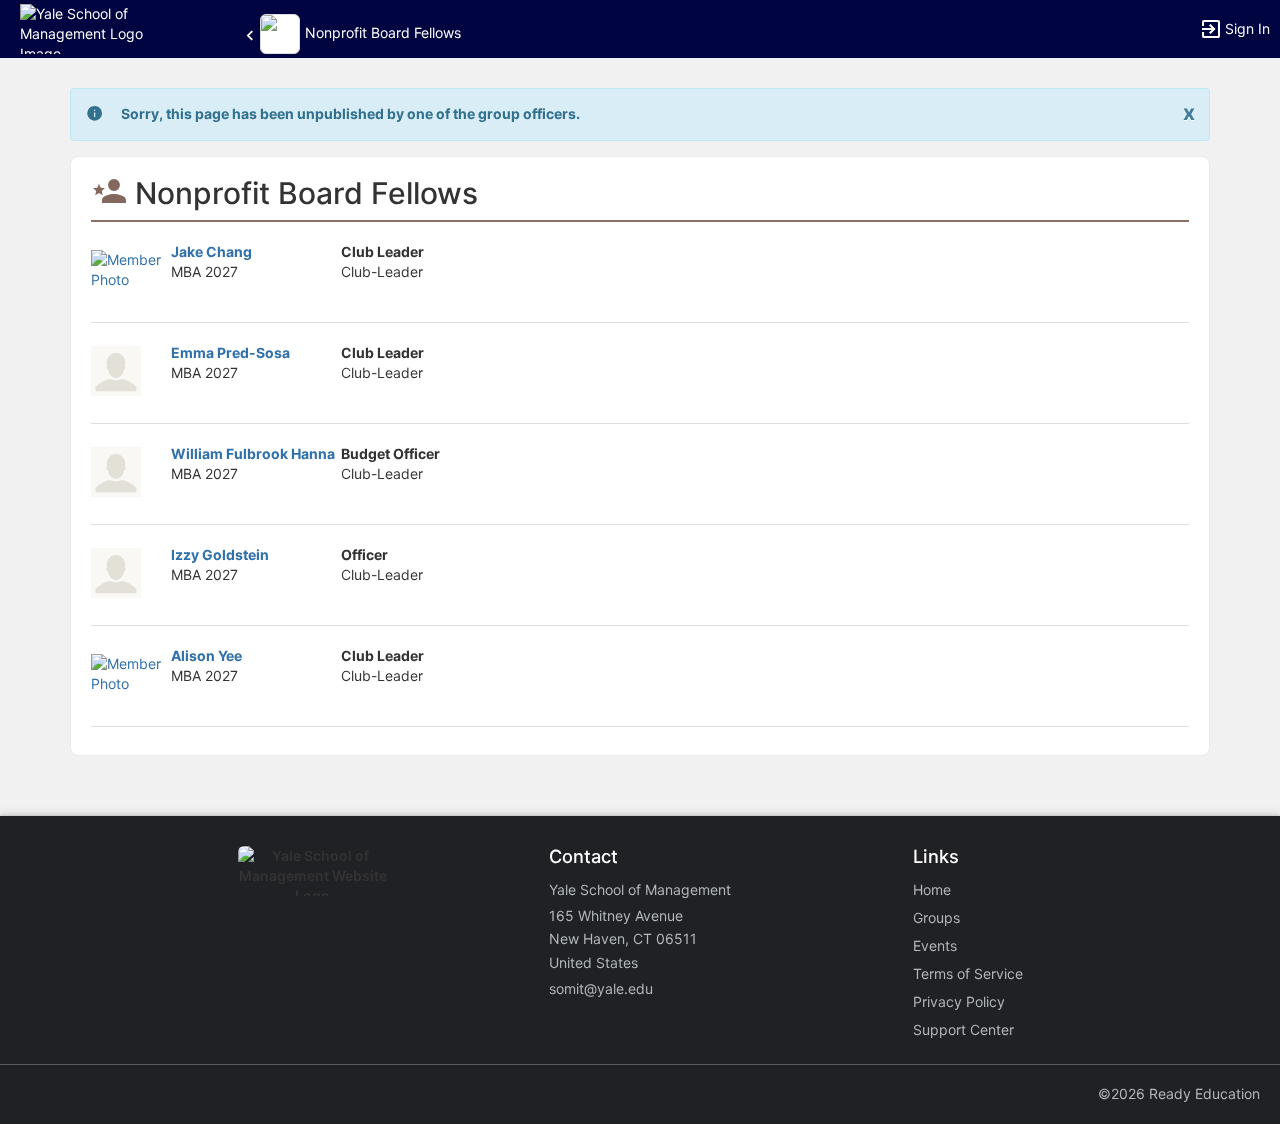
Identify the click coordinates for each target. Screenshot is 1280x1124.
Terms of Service (968, 973)
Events (935, 945)
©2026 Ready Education (1179, 1093)
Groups (936, 917)
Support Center (963, 1029)
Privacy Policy (959, 1001)
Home (932, 889)
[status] (350, 114)
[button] (102, 27)
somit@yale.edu (601, 988)
